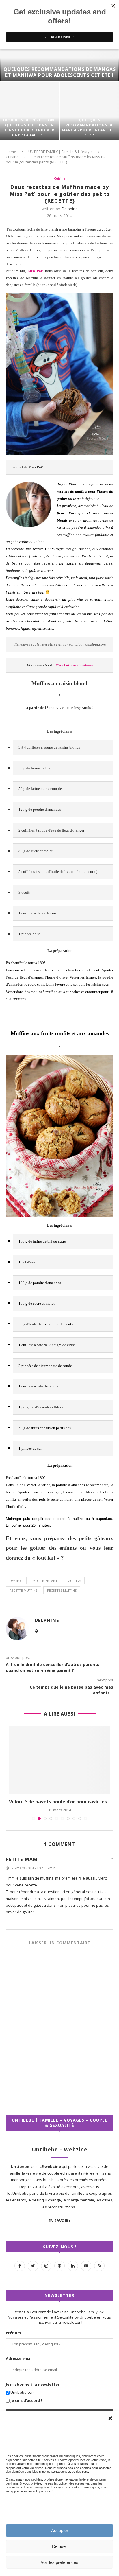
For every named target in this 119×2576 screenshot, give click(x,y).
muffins (74, 1581)
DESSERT (16, 1581)
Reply (108, 1865)
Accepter (60, 2530)
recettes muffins (62, 1590)
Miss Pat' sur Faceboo (73, 665)
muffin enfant (45, 1581)
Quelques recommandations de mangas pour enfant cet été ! (90, 128)
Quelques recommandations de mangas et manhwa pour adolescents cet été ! (60, 72)
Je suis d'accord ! (26, 2407)
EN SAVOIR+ (59, 2227)
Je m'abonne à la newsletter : (34, 2391)
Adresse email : (20, 2365)
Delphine (69, 209)
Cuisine (12, 157)
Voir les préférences (59, 2562)
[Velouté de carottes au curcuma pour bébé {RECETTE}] (59, 1760)
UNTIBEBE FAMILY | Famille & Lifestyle (61, 152)
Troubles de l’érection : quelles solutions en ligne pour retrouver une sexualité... (30, 128)
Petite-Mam (22, 1866)
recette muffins (23, 1590)
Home (11, 152)
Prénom (13, 2339)
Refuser (59, 2546)
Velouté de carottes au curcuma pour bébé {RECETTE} (59, 1805)
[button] (110, 2418)
